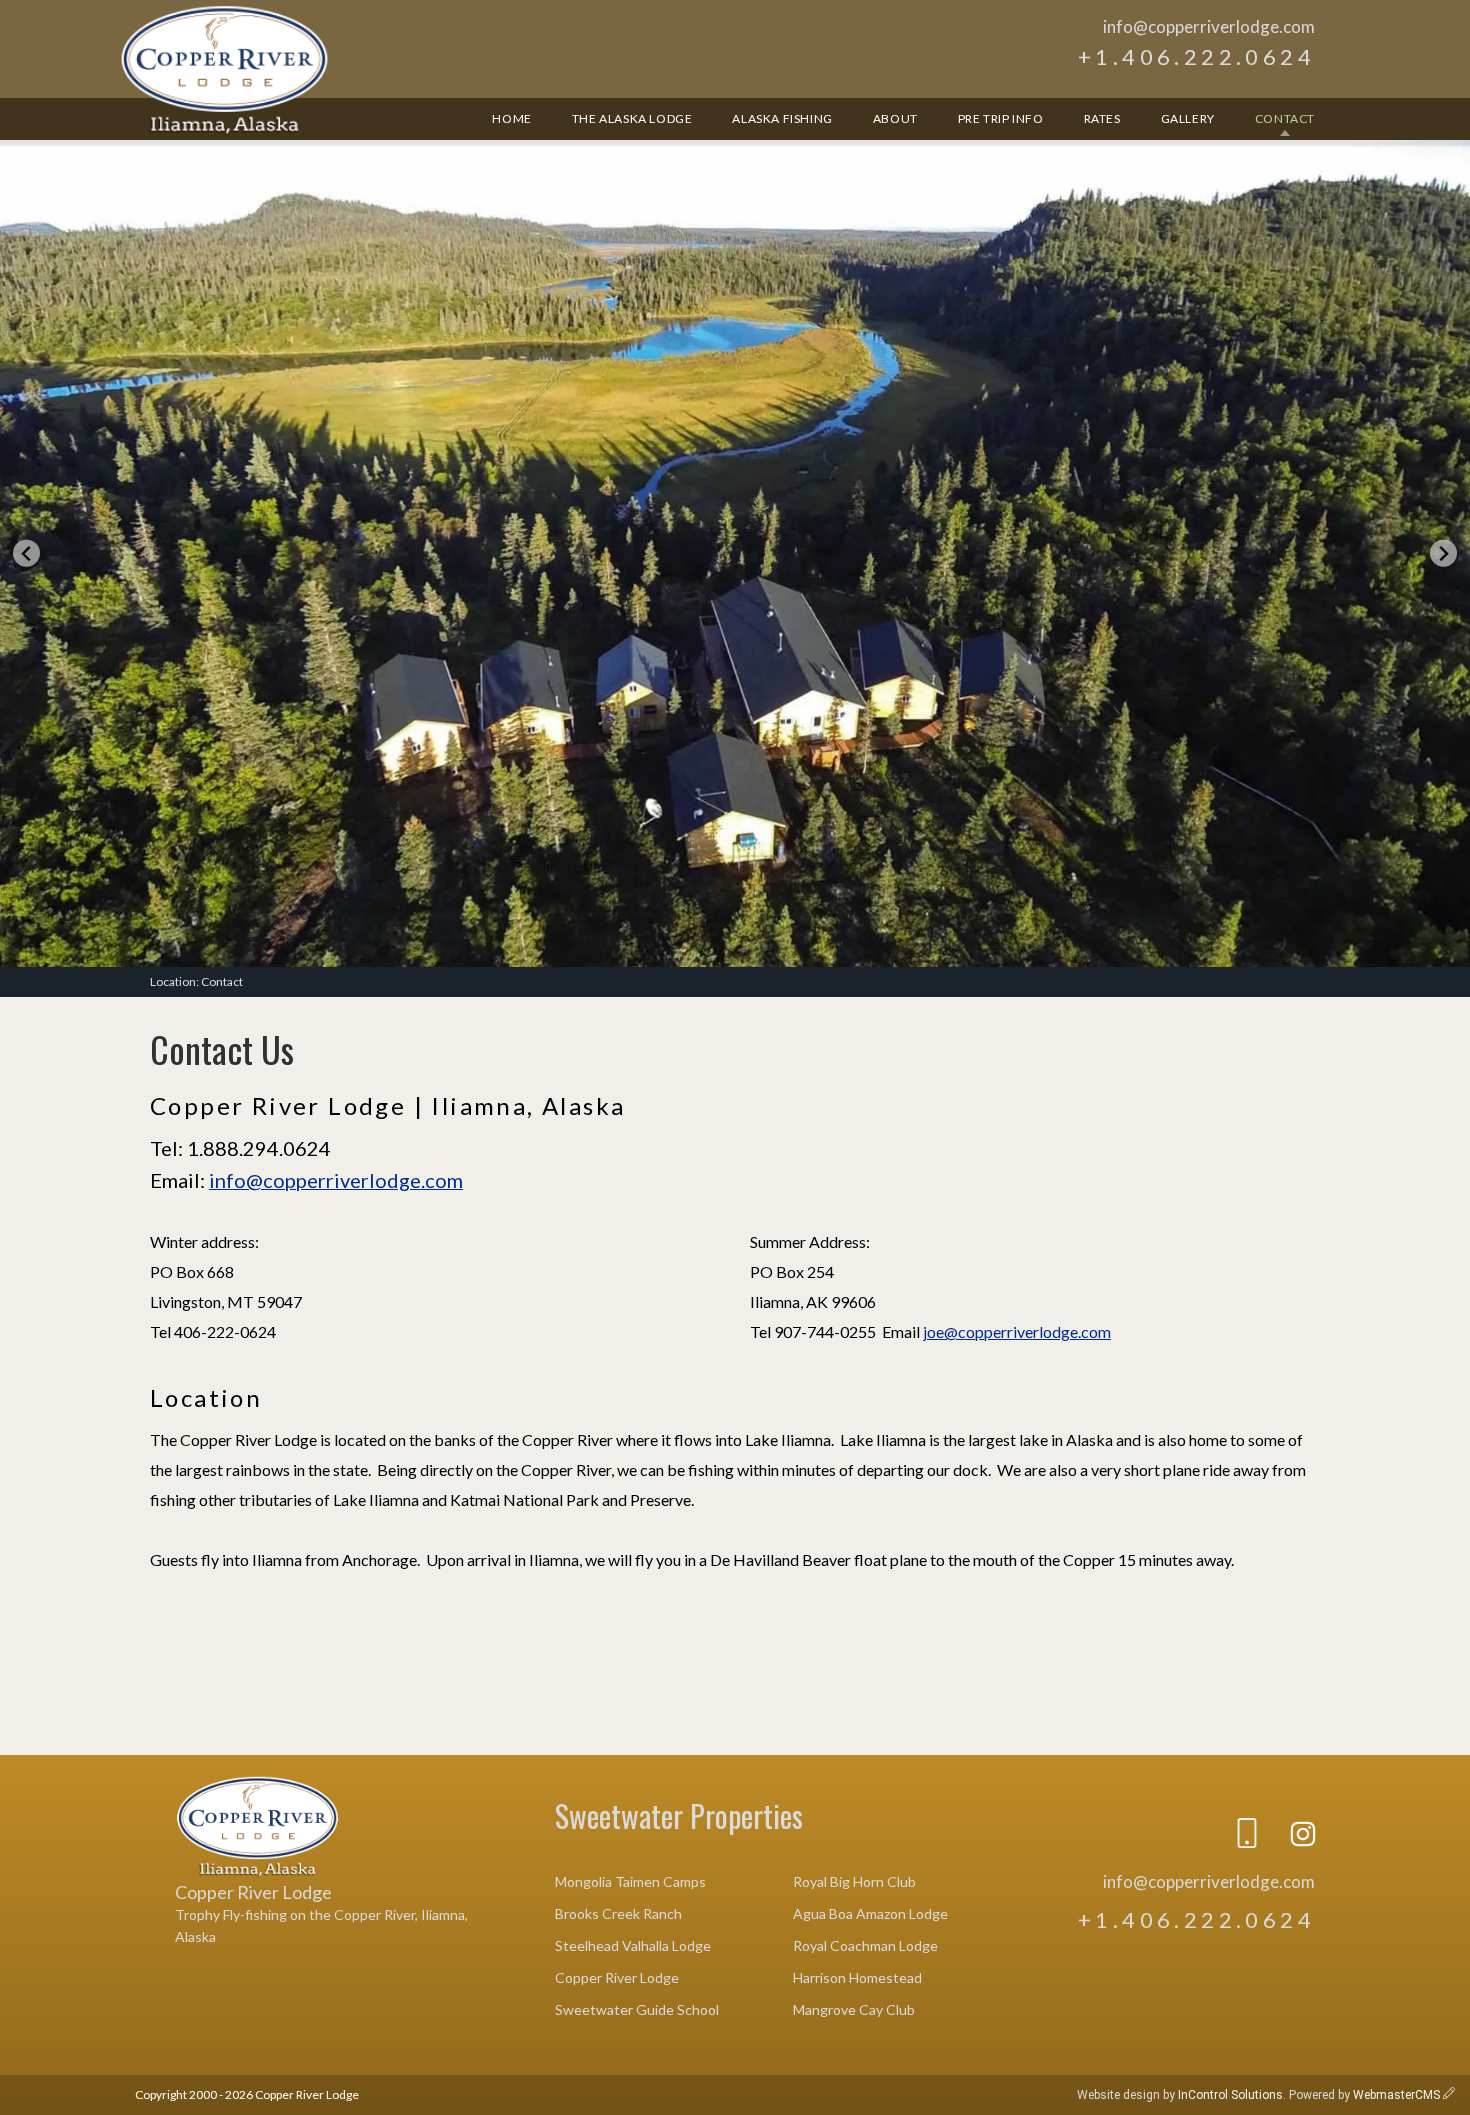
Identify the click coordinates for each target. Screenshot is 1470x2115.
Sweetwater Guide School (637, 2009)
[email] (1191, 1837)
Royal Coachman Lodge (865, 1945)
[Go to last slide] (26, 553)
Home (511, 118)
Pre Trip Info (1001, 118)
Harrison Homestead (857, 1977)
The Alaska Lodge (632, 118)
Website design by (1180, 2095)
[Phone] (1247, 1837)
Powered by (1364, 2095)
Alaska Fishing (782, 118)
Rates (1102, 118)
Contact (1285, 118)
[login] (1449, 2095)
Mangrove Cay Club (854, 2009)
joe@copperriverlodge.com (1017, 1331)
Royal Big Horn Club (854, 1881)
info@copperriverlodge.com (1209, 26)
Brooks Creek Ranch (618, 1913)
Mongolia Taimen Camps (630, 1881)
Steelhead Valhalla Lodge (633, 1945)
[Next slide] (1443, 553)
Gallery (1188, 118)
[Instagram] (1303, 1837)
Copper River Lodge (225, 70)
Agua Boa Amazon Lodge (870, 1913)
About (895, 118)
